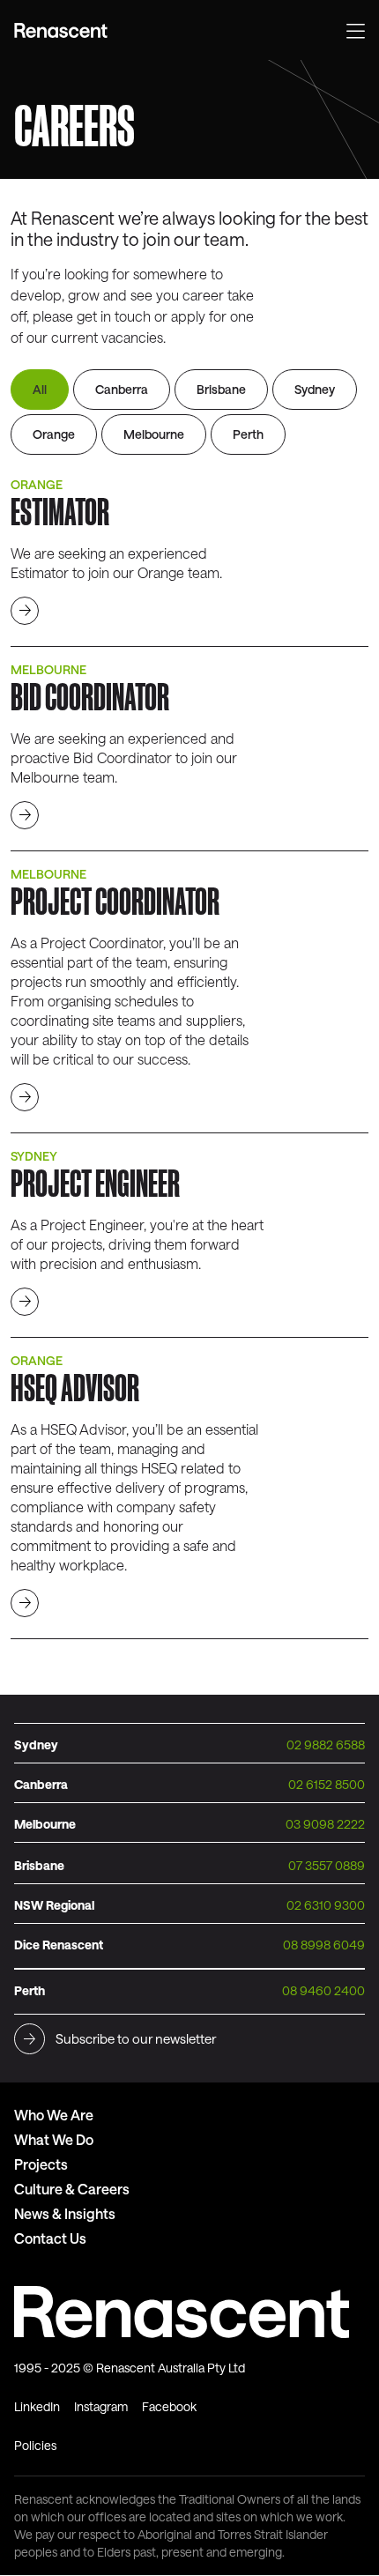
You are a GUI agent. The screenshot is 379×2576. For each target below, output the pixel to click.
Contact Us (50, 2238)
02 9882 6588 (326, 1745)
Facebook (169, 2406)
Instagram (101, 2406)
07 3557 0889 (327, 1865)
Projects (41, 2164)
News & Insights (65, 2213)
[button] (356, 29)
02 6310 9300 (326, 1905)
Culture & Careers (72, 2189)
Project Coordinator (115, 901)
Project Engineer (95, 1183)
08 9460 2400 (323, 1990)
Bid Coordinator (90, 696)
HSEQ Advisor (75, 1387)
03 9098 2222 (325, 1824)
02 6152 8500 (327, 1784)
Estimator (60, 511)
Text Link (63, 30)
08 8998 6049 (324, 1945)
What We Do (54, 2139)
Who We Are (54, 2115)
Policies (35, 2445)
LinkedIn (37, 2406)
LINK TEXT (25, 611)
